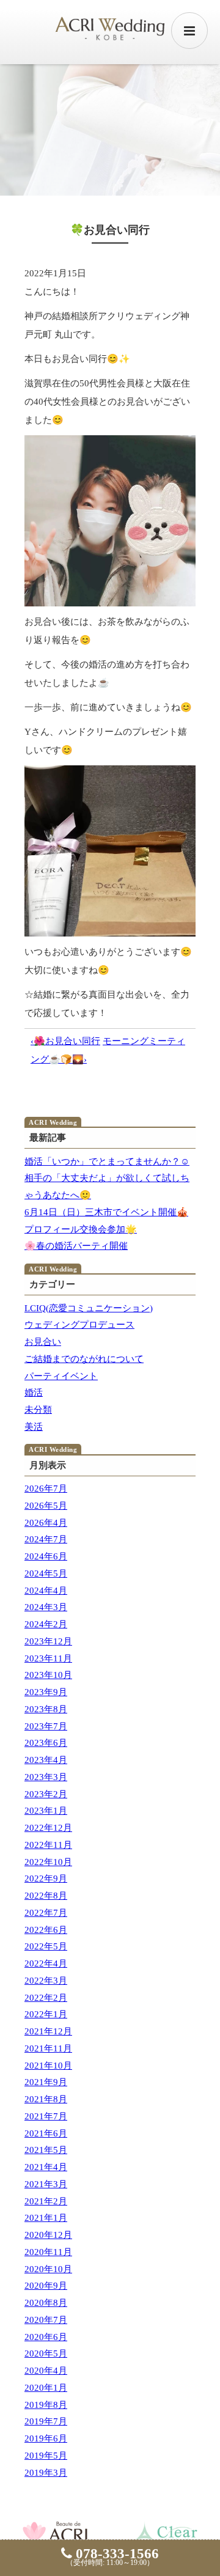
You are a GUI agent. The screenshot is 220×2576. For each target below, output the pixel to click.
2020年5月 (46, 2353)
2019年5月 (46, 2456)
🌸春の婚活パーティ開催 (76, 1246)
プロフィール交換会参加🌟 (81, 1229)
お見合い (43, 1342)
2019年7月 (46, 2421)
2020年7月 (46, 2320)
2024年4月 (46, 1591)
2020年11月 (48, 2252)
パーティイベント (61, 1376)
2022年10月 (48, 1862)
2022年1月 (46, 2014)
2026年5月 (46, 1506)
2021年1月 (46, 2218)
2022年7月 (46, 1913)
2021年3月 (46, 2184)
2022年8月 (46, 1896)
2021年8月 (46, 2099)
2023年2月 (46, 1794)
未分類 (38, 1410)
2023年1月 (46, 1811)
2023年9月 (46, 1692)
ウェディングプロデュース (79, 1325)
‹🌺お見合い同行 (65, 1041)
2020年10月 (48, 2269)
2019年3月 (46, 2473)
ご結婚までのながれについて (84, 1359)
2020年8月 (46, 2303)
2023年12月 (48, 1641)
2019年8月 (46, 2405)
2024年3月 (46, 1607)
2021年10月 (48, 2066)
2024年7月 (46, 1539)
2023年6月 (46, 1743)
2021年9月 (46, 2082)
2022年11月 (48, 1845)
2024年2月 (46, 1624)
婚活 (34, 1393)
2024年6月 (46, 1556)
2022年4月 (46, 1963)
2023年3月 (46, 1777)
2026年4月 (46, 1523)
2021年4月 (46, 2167)
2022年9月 (46, 1879)
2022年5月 (46, 1946)
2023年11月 (48, 1658)
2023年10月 (48, 1675)
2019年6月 (46, 2438)
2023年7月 (46, 1726)
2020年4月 (46, 2371)
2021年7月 (46, 2116)
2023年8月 (46, 1709)
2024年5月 (46, 1573)
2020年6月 (46, 2337)
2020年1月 (46, 2388)
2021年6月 (46, 2133)
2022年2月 (46, 1998)
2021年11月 (48, 2048)
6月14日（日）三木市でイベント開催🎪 (106, 1212)
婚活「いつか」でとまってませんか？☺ (107, 1161)
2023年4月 (46, 1760)
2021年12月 (48, 2031)
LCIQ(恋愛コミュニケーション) (89, 1308)
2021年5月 (46, 2150)
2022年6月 (46, 1930)
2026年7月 (46, 1489)
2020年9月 (46, 2286)
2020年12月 (48, 2235)
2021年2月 (46, 2201)
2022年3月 (46, 1981)
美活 (34, 1427)
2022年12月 (48, 1828)
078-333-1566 (116, 2554)
